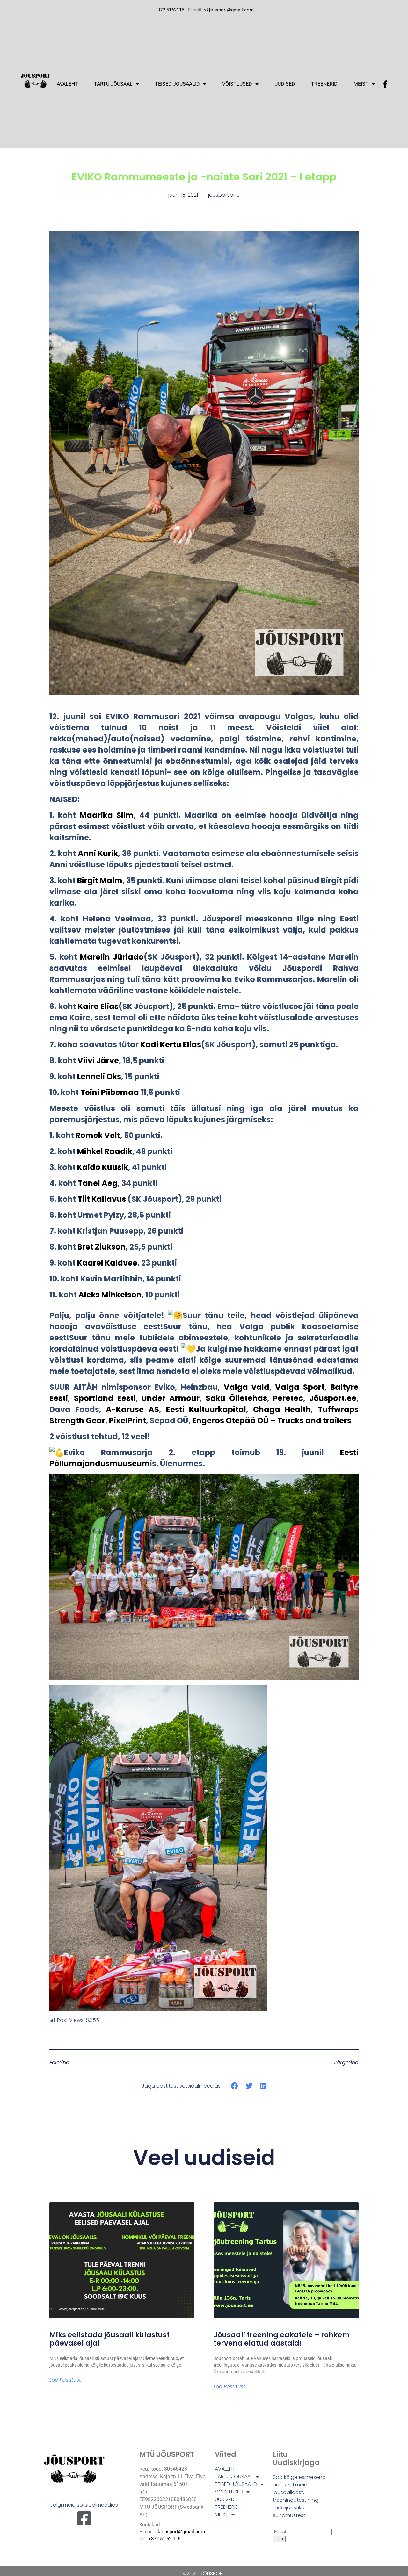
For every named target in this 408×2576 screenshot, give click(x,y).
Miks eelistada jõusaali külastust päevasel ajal (109, 2339)
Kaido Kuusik (103, 1167)
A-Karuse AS (132, 1409)
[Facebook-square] (84, 2518)
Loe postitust (65, 2380)
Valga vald (247, 1387)
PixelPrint (127, 1421)
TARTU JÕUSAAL (113, 84)
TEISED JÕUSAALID (177, 84)
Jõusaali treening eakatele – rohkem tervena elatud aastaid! (282, 2339)
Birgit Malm (100, 880)
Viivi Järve (98, 1061)
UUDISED (285, 84)
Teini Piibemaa (110, 1092)
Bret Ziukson (102, 1247)
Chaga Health (282, 1409)
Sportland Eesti (105, 1398)
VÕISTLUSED (237, 84)
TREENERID (324, 84)
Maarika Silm (107, 815)
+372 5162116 (169, 10)
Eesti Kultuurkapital (206, 1409)
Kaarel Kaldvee (107, 1263)
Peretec (288, 1398)
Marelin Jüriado (112, 957)
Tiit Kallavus (102, 1199)
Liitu (279, 2539)
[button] (235, 2086)
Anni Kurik (98, 853)
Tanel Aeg (98, 1183)
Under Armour (171, 1398)
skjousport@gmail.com (229, 10)
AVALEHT (67, 84)
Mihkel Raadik (105, 1151)
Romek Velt (98, 1135)
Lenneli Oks (99, 1076)
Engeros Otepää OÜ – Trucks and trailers (272, 1421)
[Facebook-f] (385, 84)
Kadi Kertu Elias (171, 1045)
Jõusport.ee (333, 1398)
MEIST (361, 84)
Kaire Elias (98, 1006)
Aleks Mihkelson (110, 1295)
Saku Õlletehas (236, 1398)
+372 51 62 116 (164, 2539)
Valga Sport (300, 1387)
